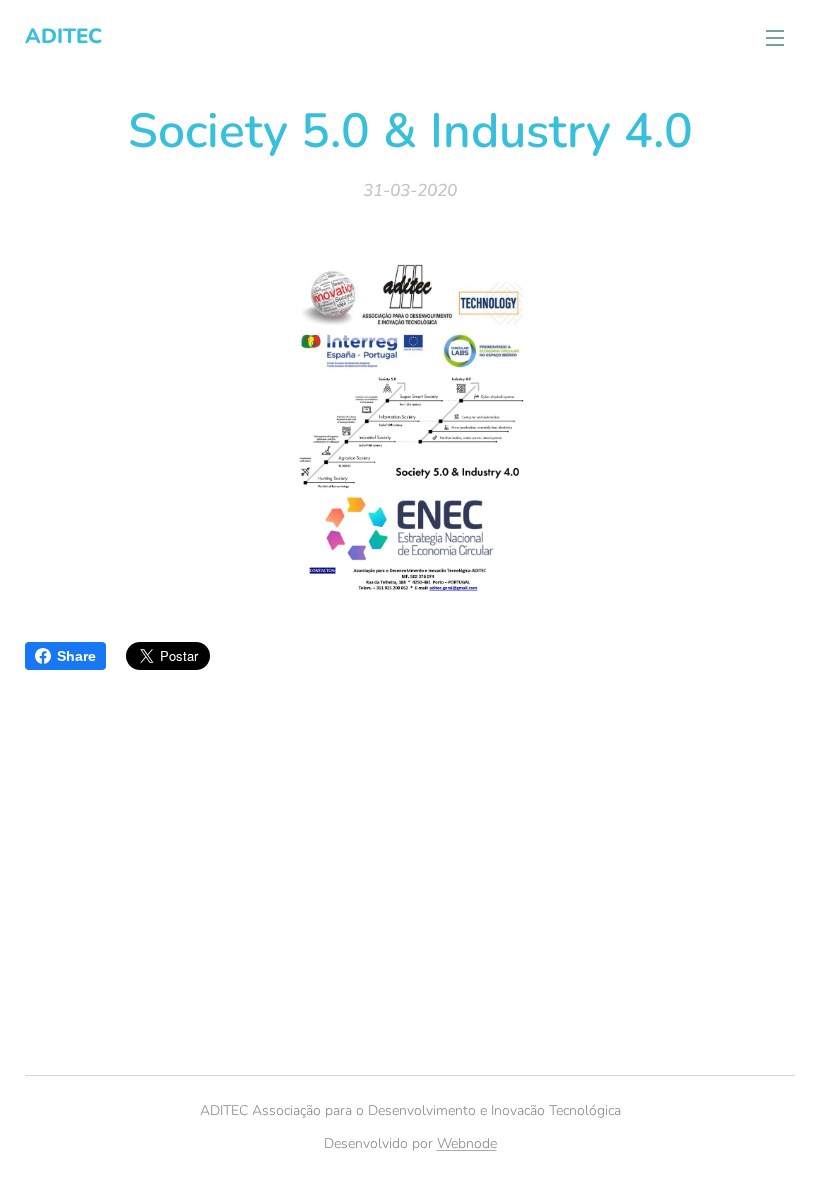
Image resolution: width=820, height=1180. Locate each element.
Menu (775, 37)
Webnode (467, 1143)
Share (76, 656)
